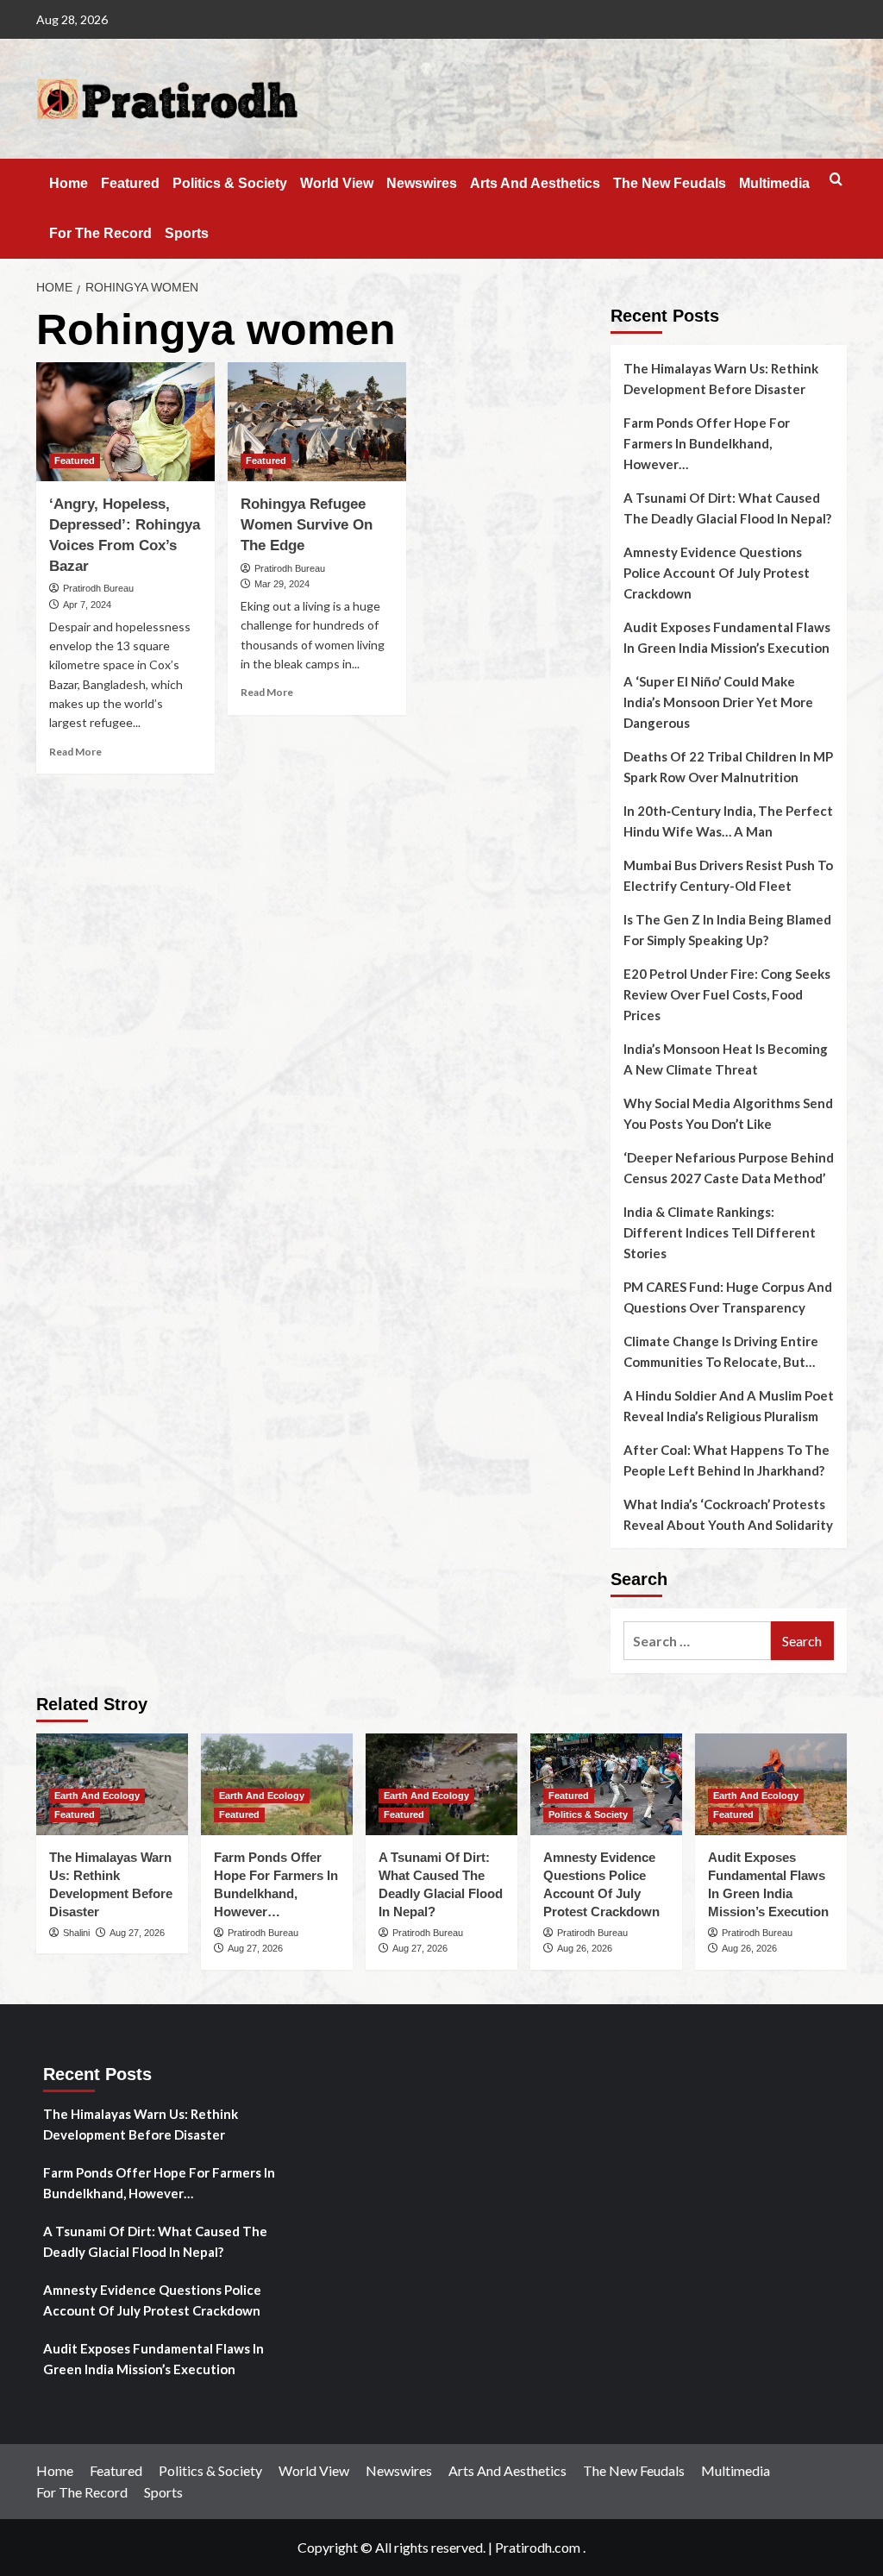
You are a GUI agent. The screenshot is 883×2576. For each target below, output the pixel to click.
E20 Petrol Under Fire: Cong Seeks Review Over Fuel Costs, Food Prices (727, 994)
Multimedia (774, 183)
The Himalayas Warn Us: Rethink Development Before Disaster (721, 379)
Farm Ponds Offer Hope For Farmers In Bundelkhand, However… (707, 443)
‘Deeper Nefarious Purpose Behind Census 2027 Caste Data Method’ (729, 1168)
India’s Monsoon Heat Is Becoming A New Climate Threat (726, 1059)
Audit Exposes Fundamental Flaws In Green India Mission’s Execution (727, 637)
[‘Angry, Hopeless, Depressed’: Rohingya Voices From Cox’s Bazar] (125, 422)
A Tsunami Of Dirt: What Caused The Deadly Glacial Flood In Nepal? (727, 508)
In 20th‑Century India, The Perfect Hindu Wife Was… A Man (728, 821)
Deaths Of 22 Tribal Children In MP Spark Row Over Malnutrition (728, 767)
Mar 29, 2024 (282, 584)
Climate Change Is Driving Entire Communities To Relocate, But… (721, 1351)
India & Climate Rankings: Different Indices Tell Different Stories (720, 1232)
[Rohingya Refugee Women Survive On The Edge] (317, 422)
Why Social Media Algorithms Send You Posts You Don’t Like (728, 1113)
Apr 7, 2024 (87, 605)
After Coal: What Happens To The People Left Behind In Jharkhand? (726, 1460)
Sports (187, 233)
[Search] (836, 180)
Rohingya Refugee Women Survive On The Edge (307, 525)
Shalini (76, 1933)
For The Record (100, 233)
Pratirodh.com (538, 2547)
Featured (130, 183)
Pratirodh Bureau (98, 588)
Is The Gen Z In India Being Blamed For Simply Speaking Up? (727, 930)
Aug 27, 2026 (137, 1933)
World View (337, 183)
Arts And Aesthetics (535, 183)
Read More (75, 752)
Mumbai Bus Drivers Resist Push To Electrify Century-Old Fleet (728, 875)
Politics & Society (230, 183)
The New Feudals (670, 183)
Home (69, 183)
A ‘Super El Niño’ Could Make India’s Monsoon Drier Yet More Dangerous (718, 702)
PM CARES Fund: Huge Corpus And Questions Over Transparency (728, 1297)
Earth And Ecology (97, 1796)
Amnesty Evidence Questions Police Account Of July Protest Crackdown (717, 573)
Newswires (422, 183)
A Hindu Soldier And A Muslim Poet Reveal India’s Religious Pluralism (729, 1406)
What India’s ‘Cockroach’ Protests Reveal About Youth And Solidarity (728, 1514)
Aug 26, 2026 (585, 1948)
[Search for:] (697, 1641)
